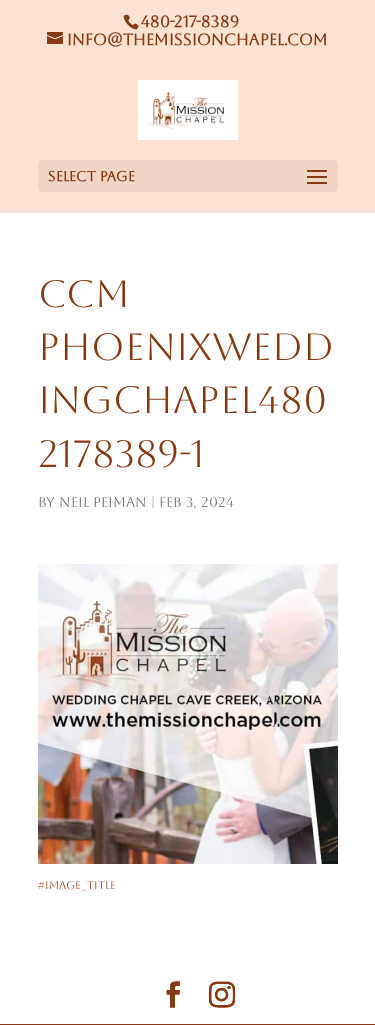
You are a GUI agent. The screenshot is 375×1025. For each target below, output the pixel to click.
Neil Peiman (103, 502)
